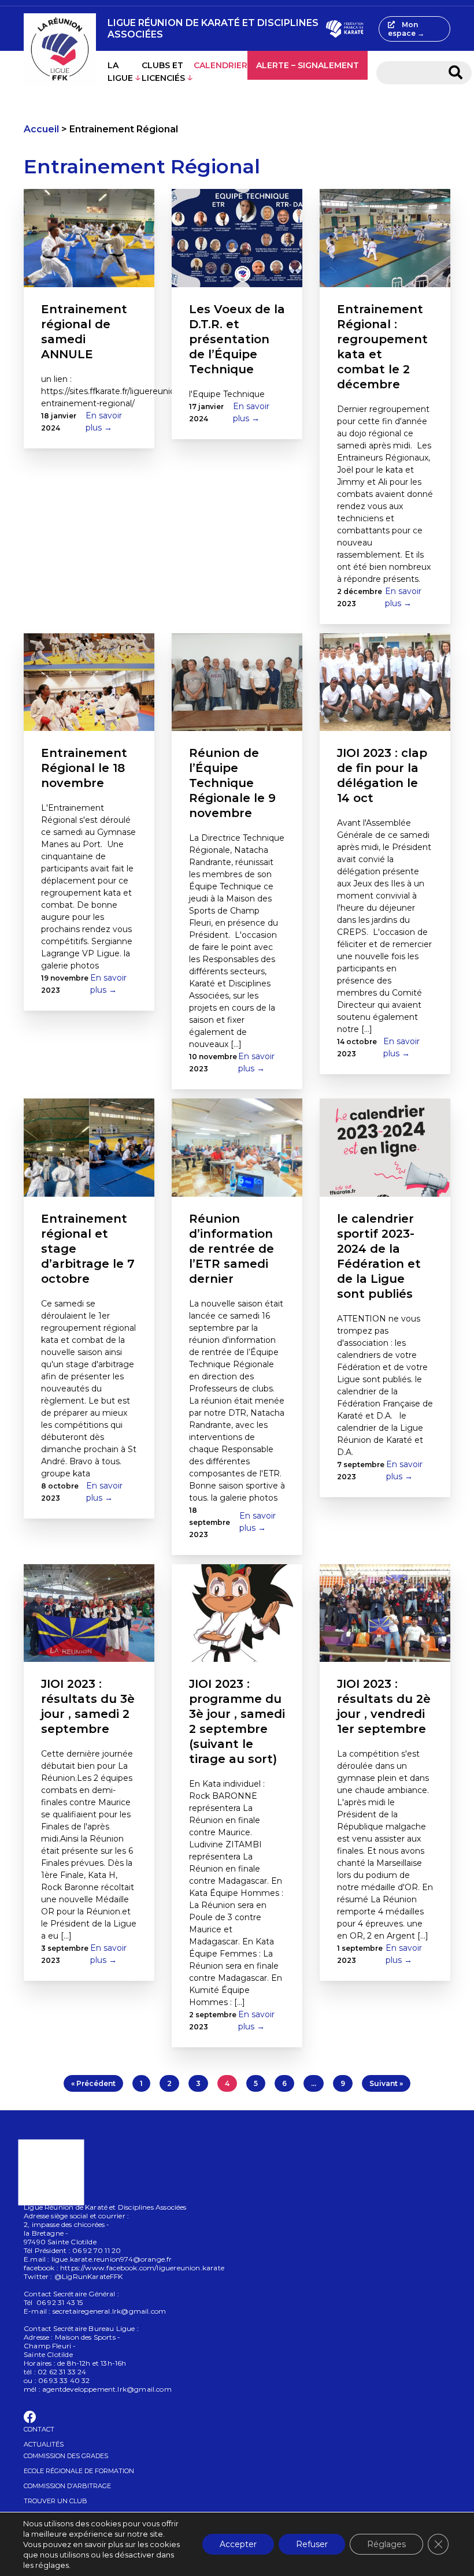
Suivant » (386, 2083)
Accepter (238, 2544)
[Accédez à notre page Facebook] (30, 2419)
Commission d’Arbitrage (67, 2486)
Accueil (41, 129)
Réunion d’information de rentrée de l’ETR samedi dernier (232, 1249)
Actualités (44, 2444)
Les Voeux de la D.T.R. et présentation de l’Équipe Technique (237, 339)
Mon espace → (406, 29)
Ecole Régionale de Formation (79, 2471)
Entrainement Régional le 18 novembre (84, 768)
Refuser (312, 2544)
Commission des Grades (66, 2456)
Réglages (386, 2544)
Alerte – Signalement (308, 65)
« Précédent (93, 2083)
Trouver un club (55, 2501)
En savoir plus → (104, 422)
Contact (39, 2429)
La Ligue (120, 72)
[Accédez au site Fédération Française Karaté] (345, 29)
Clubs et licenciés (163, 72)
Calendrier (221, 65)
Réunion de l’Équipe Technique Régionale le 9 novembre (232, 783)
